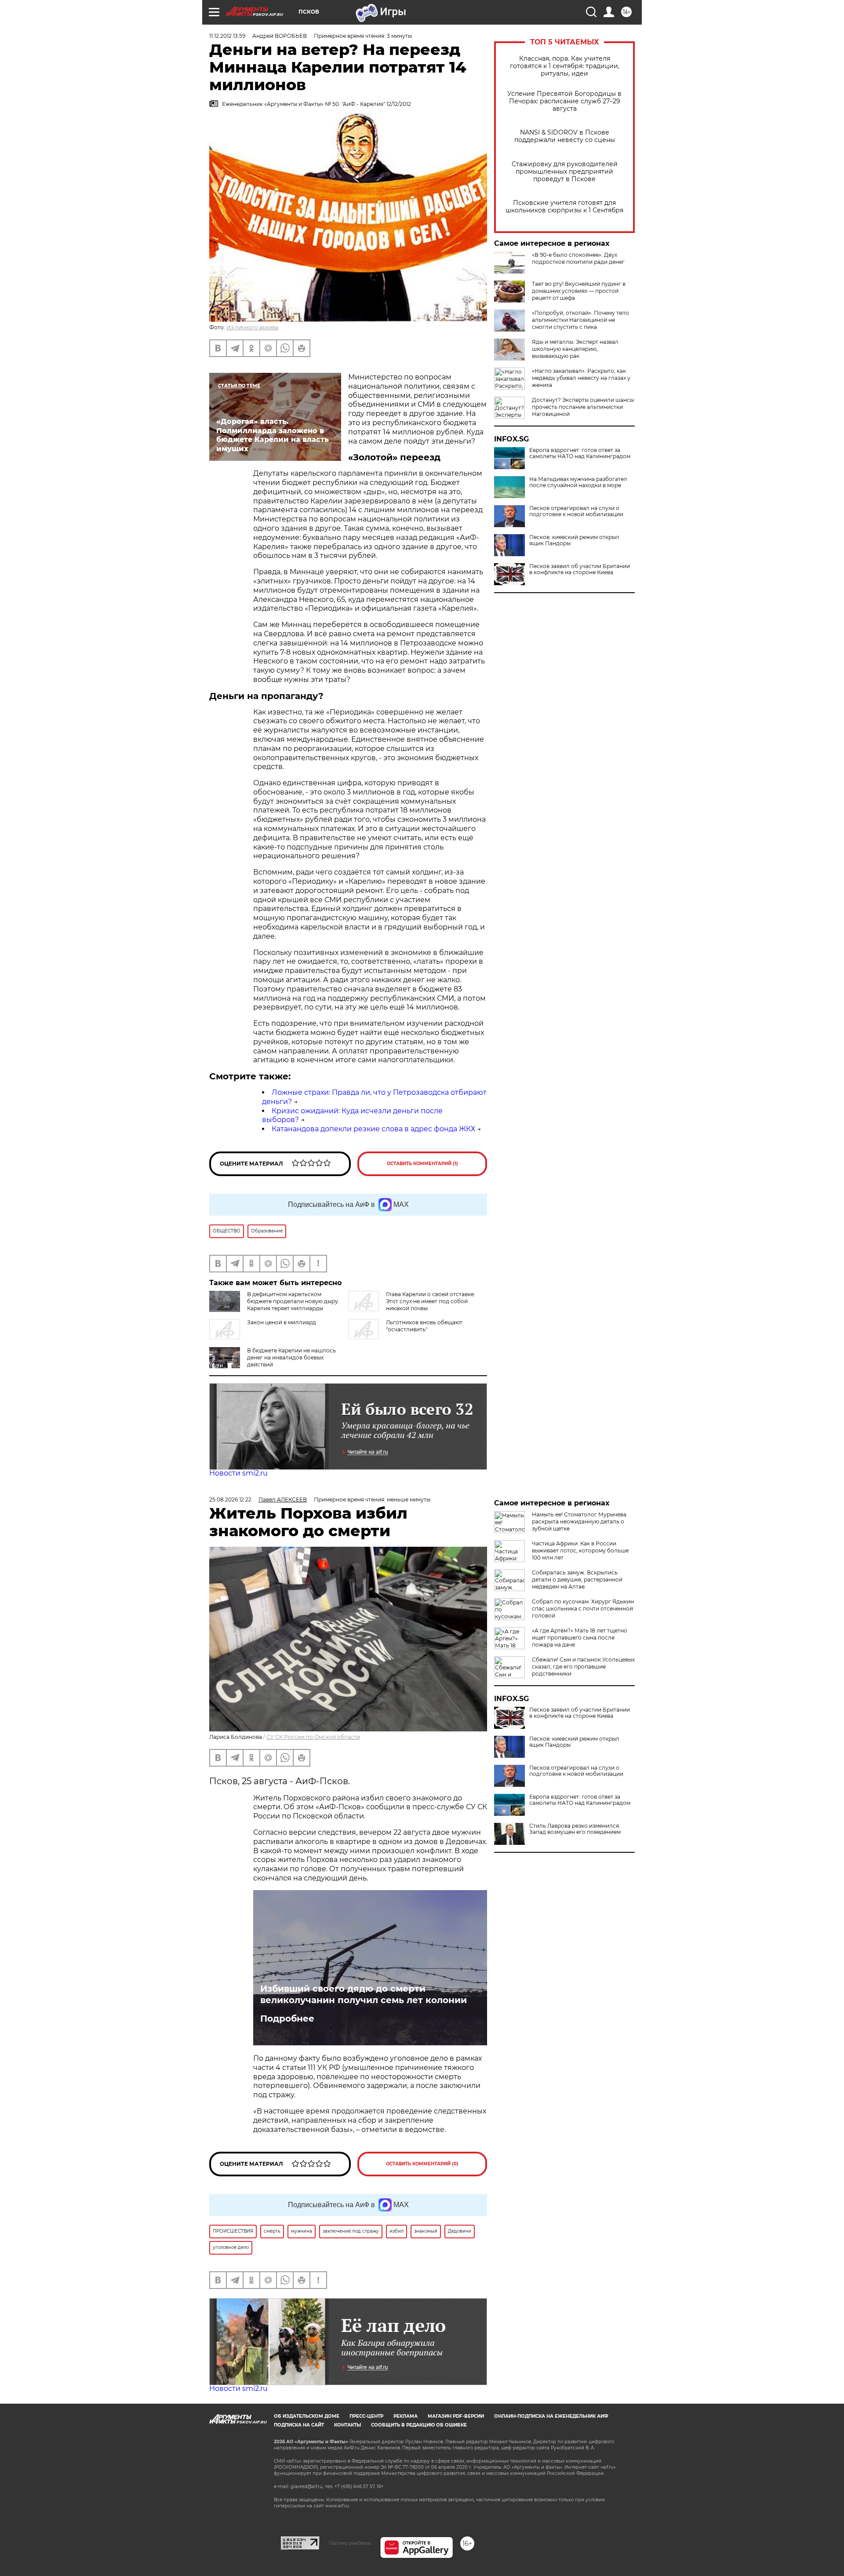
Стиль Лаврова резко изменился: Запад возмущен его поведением (575, 1829)
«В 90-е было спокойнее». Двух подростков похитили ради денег (578, 258)
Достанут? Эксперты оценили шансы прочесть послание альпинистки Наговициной (583, 407)
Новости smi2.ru (238, 1473)
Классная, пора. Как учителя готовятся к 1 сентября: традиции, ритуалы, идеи (565, 66)
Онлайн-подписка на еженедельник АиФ (551, 2416)
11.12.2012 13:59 (227, 36)
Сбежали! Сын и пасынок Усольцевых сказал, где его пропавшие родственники (583, 1667)
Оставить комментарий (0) (422, 2164)
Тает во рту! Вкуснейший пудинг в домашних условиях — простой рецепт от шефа (579, 291)
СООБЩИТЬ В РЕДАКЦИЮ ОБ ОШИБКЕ (419, 2425)
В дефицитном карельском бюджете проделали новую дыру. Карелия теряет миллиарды (293, 1301)
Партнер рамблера (350, 2543)
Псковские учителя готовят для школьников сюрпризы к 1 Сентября (564, 207)
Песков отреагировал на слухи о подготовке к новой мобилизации (576, 511)
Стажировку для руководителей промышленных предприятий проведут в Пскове (565, 172)
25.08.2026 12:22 (230, 1499)
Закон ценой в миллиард (282, 1322)
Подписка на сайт (299, 2425)
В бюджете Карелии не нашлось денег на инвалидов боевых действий (291, 1357)
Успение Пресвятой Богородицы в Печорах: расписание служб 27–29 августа (564, 101)
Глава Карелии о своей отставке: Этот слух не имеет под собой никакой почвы (431, 1301)
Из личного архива (252, 327)
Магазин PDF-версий (456, 2416)
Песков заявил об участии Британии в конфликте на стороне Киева (580, 569)
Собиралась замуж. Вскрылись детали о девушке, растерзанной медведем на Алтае (577, 1579)
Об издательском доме (307, 2416)
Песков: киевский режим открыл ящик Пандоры (574, 540)
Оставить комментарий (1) (422, 1164)
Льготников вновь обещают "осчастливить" (424, 1326)
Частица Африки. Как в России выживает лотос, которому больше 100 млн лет (580, 1550)
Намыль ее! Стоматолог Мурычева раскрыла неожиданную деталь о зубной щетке (579, 1521)
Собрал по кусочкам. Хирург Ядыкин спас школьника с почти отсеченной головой (583, 1609)
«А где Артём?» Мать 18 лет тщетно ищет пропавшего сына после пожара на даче (580, 1638)
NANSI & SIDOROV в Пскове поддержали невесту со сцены (565, 136)
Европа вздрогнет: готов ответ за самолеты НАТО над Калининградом (580, 453)
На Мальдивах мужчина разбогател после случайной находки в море (578, 482)
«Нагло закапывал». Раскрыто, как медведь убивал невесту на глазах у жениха (581, 378)
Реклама (406, 2416)
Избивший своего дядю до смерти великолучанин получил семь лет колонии (364, 1994)
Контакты (347, 2425)
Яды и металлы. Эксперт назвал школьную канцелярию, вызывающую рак (575, 349)
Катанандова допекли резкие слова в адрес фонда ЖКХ (373, 1129)
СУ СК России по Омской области (313, 1737)
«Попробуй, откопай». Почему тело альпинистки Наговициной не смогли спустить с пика (580, 320)
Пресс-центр (366, 2416)
